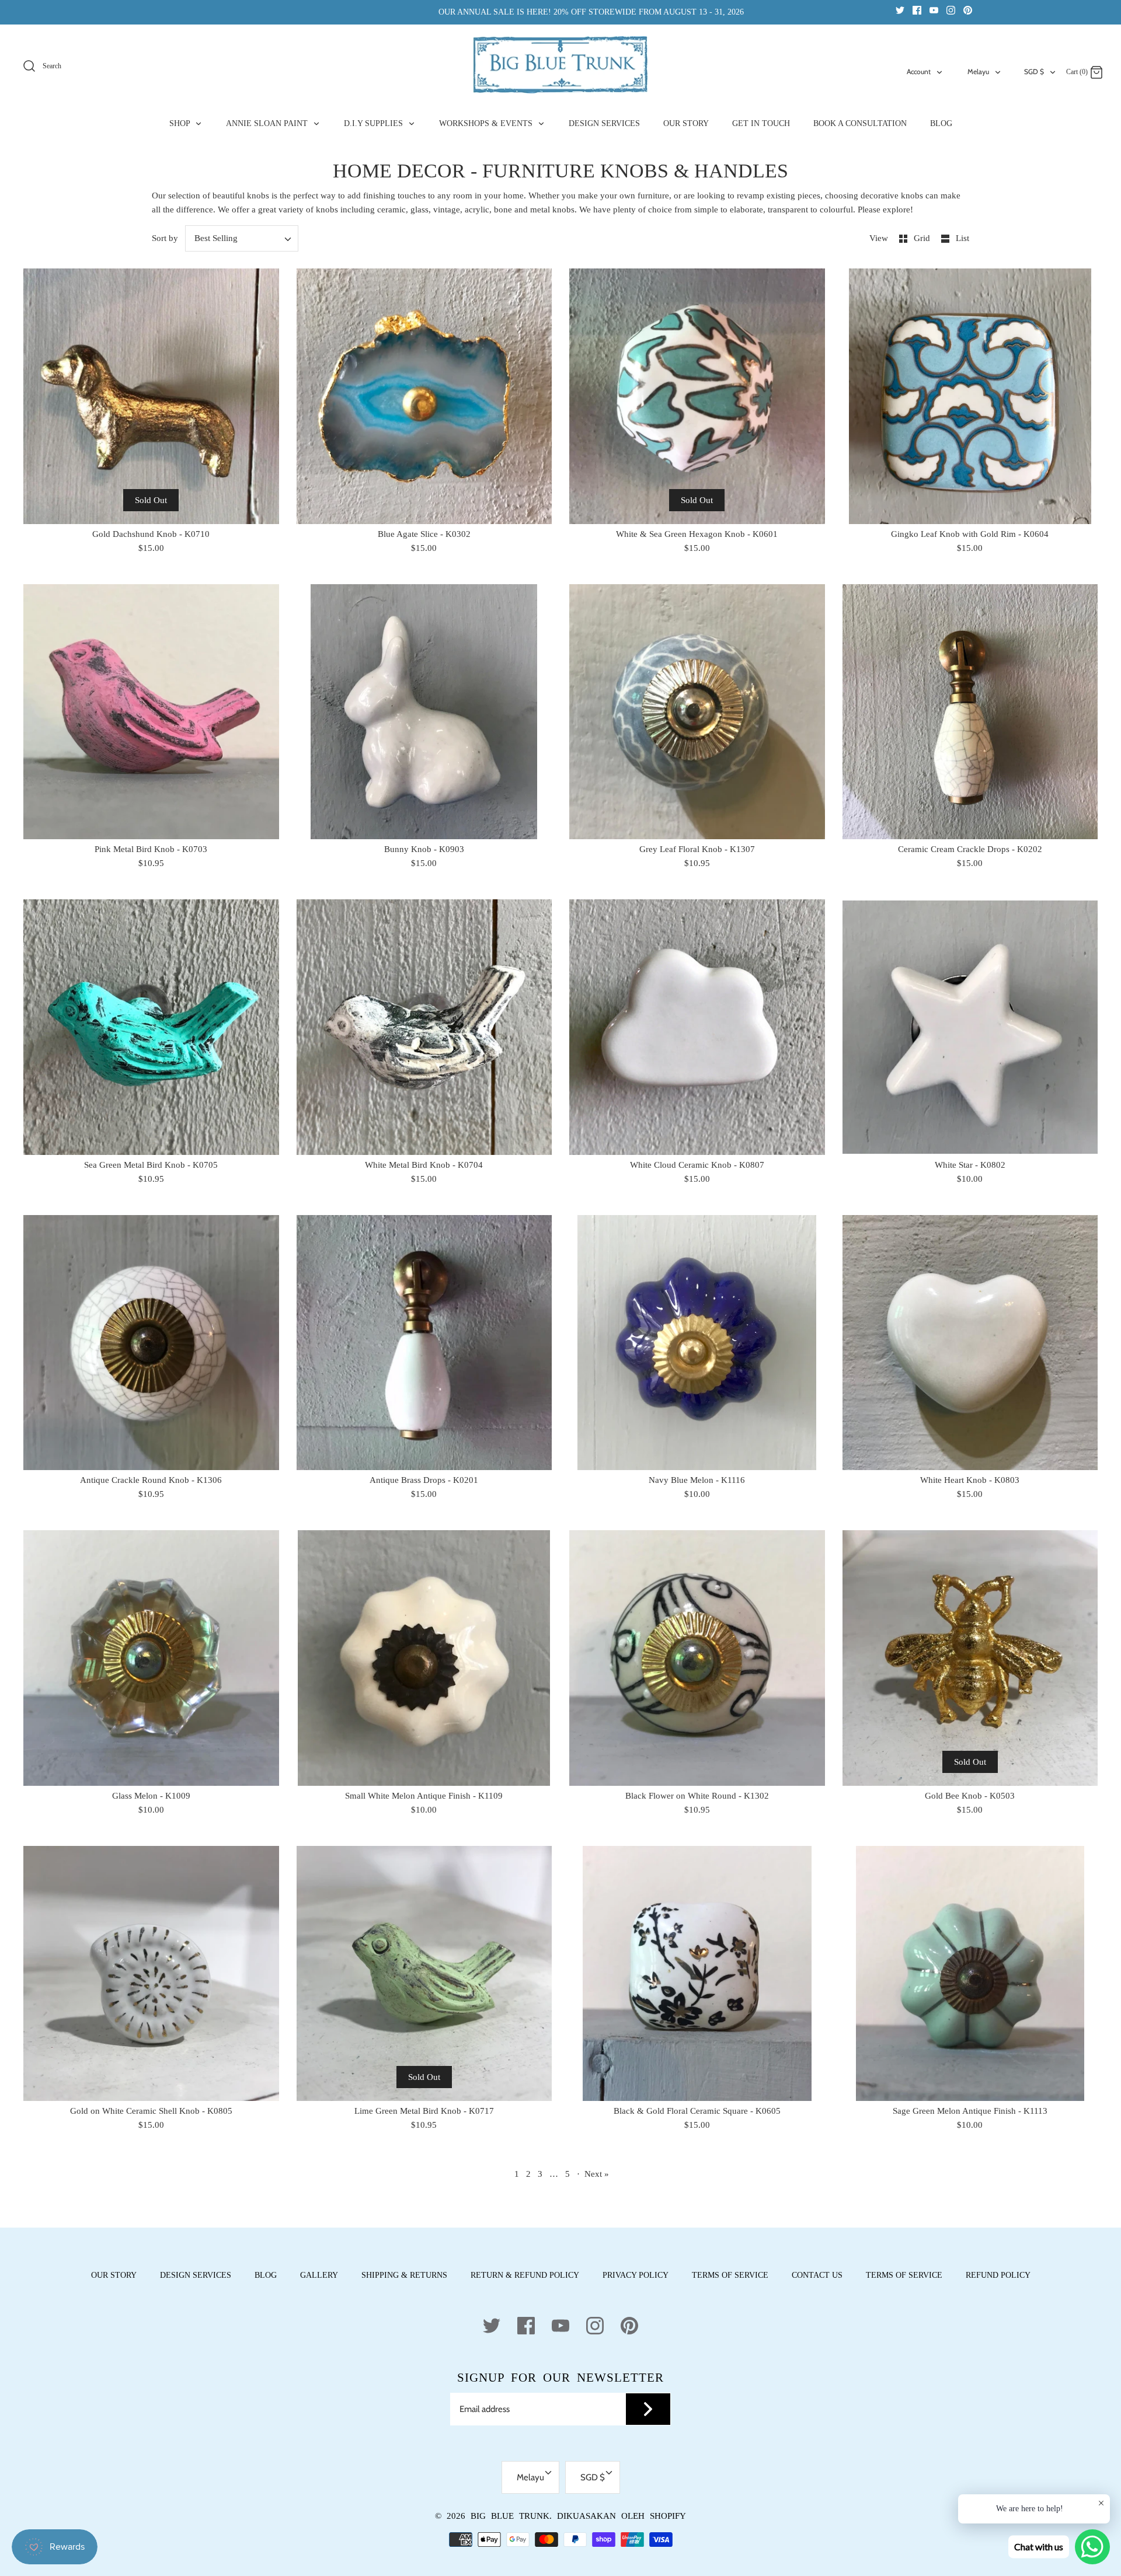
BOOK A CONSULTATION (860, 123)
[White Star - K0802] (970, 1027)
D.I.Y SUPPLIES (375, 123)
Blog (266, 2275)
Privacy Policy (636, 2275)
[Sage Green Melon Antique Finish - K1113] (970, 1974)
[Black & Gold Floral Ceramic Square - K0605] (697, 1974)
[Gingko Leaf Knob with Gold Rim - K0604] (970, 396)
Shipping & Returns (404, 2275)
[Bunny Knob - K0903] (424, 712)
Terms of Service (730, 2275)
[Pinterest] (968, 10)
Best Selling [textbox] (216, 238)
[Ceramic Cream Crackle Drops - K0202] (970, 712)
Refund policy (998, 2275)
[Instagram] (951, 10)
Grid (923, 238)
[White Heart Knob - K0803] (970, 1343)
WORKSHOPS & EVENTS (487, 123)
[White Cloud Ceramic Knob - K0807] (697, 1027)
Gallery (319, 2275)
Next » (597, 2174)
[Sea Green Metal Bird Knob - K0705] (151, 1027)
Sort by (165, 238)
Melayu (978, 71)
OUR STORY (686, 123)
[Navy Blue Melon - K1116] (697, 1343)
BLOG (941, 123)
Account (919, 71)
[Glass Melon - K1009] (151, 1658)
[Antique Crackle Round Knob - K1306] (151, 1343)
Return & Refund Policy (525, 2275)
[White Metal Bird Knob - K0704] (424, 1027)
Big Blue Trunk (510, 2516)
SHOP (181, 123)
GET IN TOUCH (761, 123)
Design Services (196, 2275)
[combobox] (242, 238)
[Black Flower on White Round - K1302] (697, 1658)
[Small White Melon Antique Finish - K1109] (424, 1658)
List (962, 238)
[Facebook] (917, 10)
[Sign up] (648, 2409)
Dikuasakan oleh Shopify (622, 2516)
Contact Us (817, 2275)
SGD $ (1034, 71)
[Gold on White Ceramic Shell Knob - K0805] (151, 1974)
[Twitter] (900, 10)
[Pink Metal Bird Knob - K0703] (151, 712)
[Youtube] (934, 10)
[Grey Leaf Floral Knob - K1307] (697, 712)
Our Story (114, 2275)
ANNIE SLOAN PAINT (268, 123)
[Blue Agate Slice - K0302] (424, 396)
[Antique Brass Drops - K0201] (424, 1343)
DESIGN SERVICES (604, 123)
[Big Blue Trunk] (560, 65)
